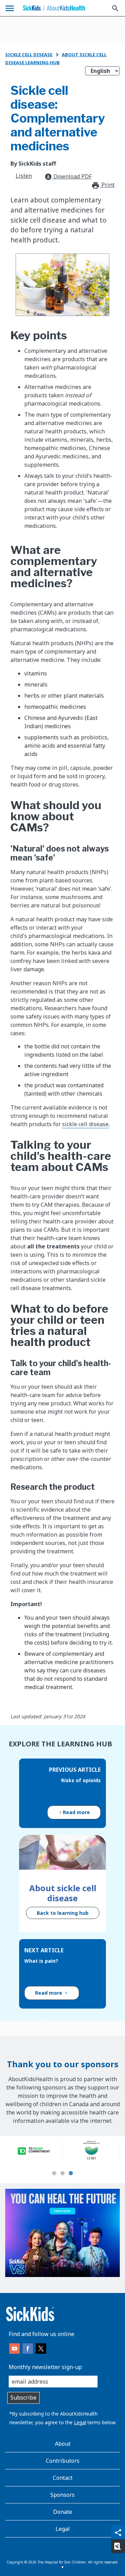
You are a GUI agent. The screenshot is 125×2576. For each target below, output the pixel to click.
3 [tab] (71, 2174)
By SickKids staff (33, 164)
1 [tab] (54, 2174)
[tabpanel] (34, 2151)
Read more (76, 1812)
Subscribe (23, 2398)
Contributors (63, 2461)
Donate (63, 2512)
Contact (63, 2478)
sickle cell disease (85, 1124)
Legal (80, 2422)
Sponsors (62, 2495)
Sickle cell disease (29, 55)
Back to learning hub (63, 1913)
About (63, 2444)
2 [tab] (62, 2174)
